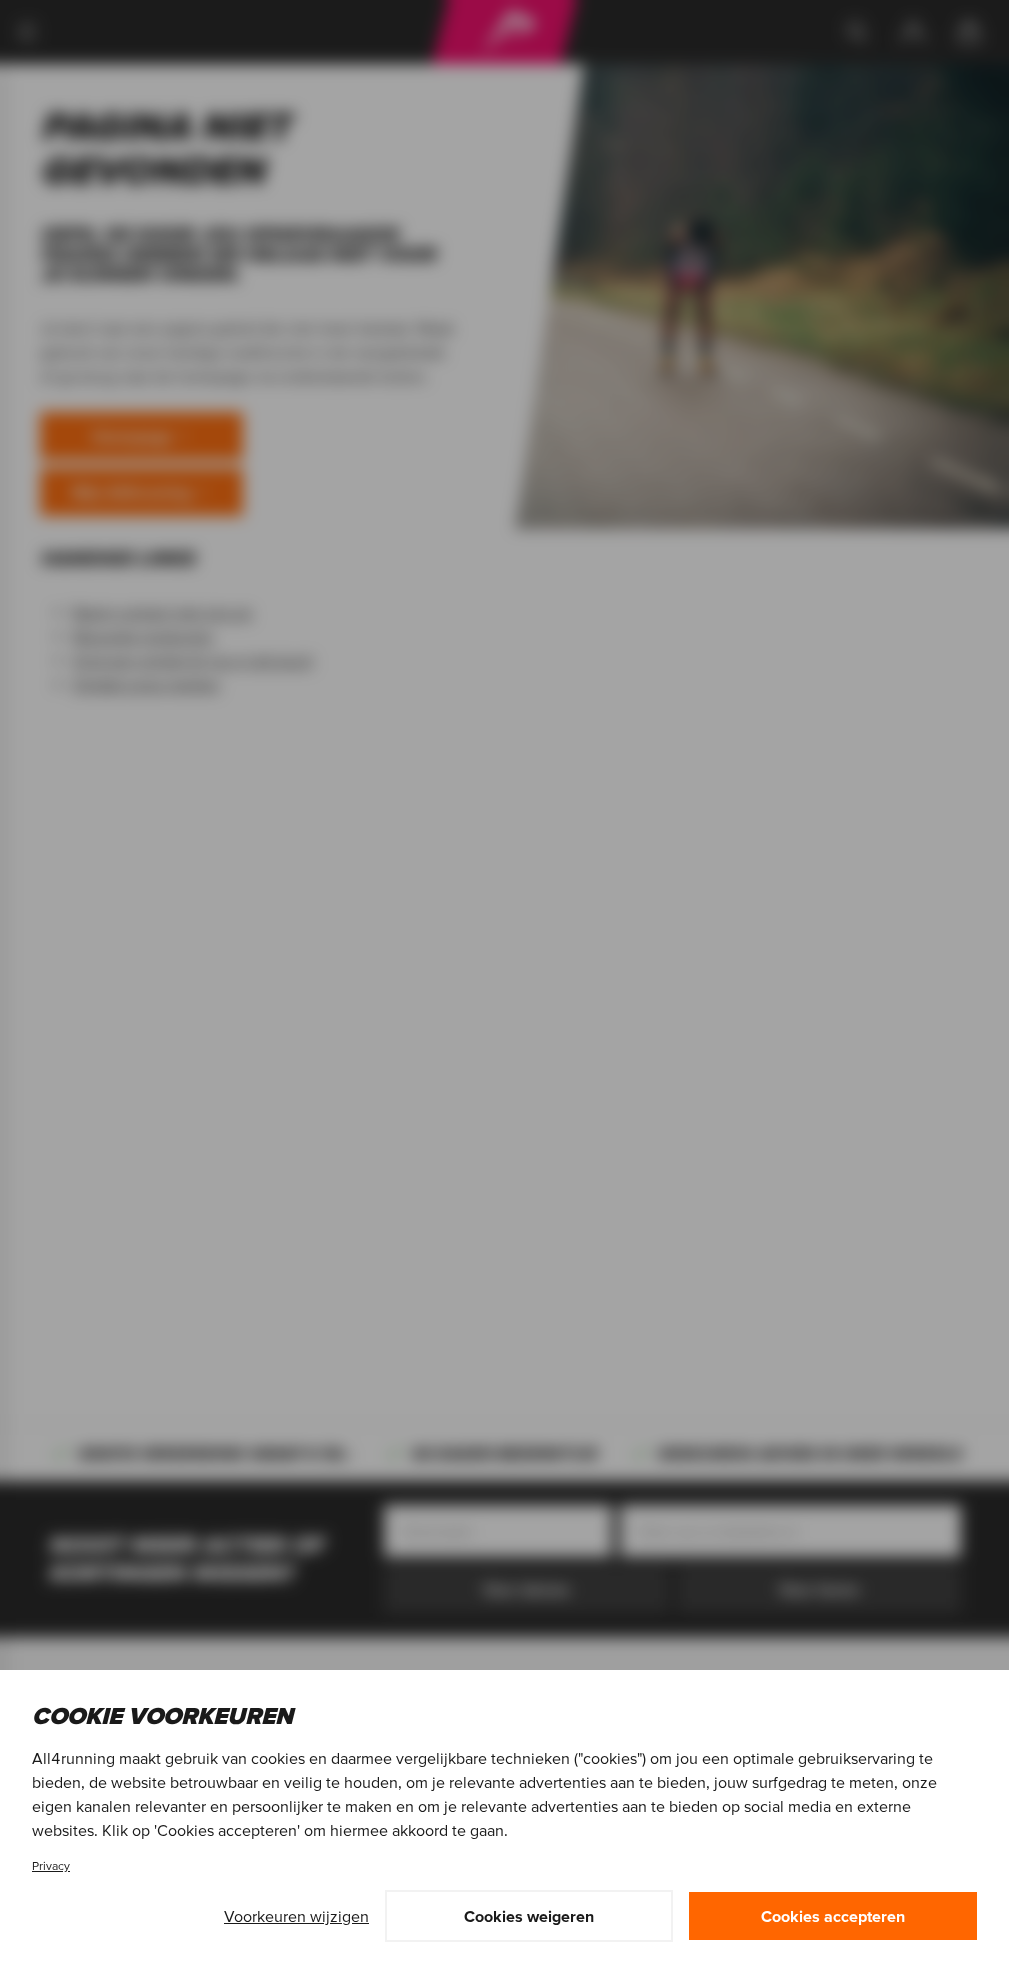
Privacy (51, 1865)
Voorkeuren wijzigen (296, 1916)
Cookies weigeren (529, 1916)
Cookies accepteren (833, 1916)
